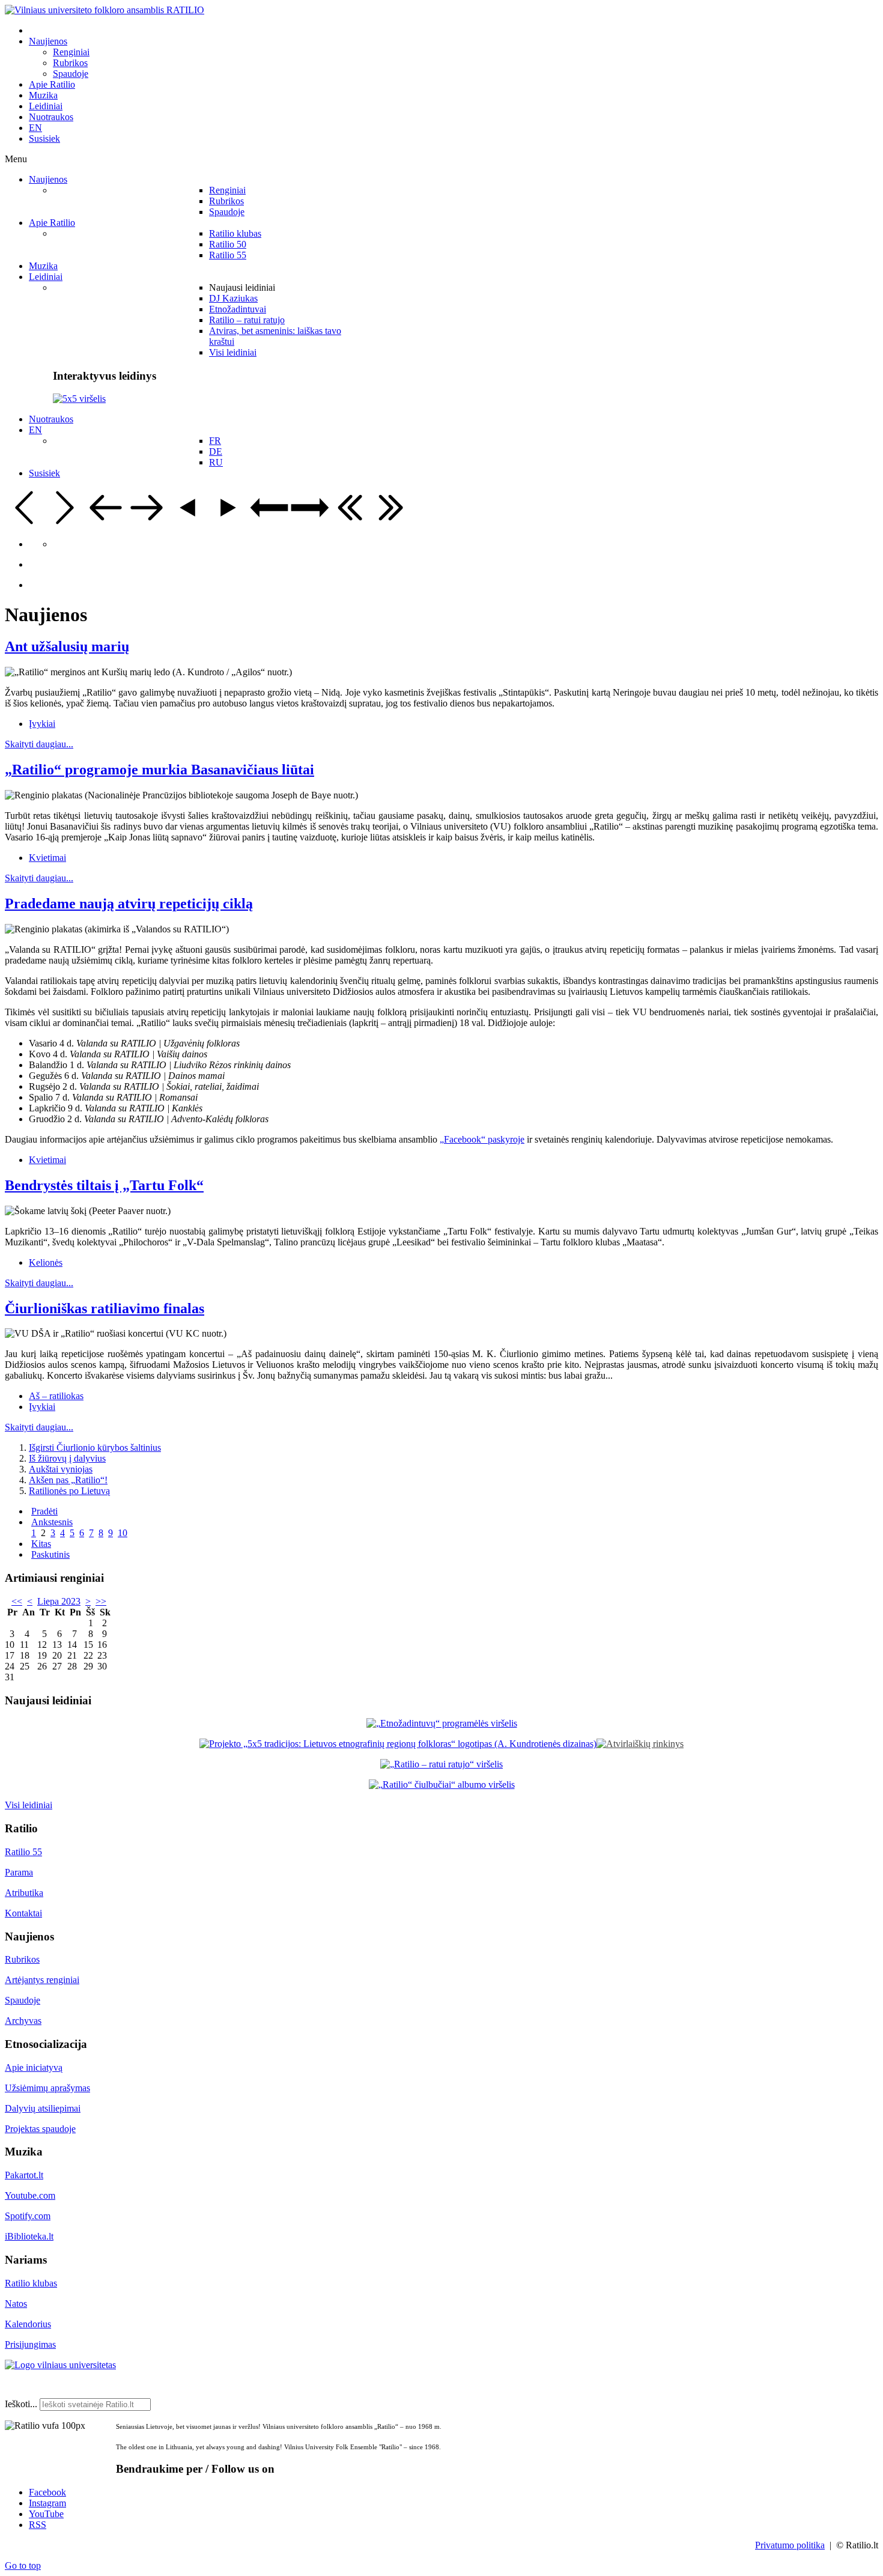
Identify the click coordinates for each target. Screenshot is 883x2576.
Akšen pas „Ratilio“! (68, 1480)
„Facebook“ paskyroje (482, 1139)
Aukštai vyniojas (61, 1469)
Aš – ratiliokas (56, 1396)
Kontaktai (23, 1913)
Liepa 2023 (59, 1601)
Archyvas (23, 2021)
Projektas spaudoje (40, 2129)
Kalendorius (28, 2324)
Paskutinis (50, 1554)
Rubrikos (22, 1959)
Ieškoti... (21, 2404)
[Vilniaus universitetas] (60, 2365)
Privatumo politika (790, 2545)
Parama (19, 1872)
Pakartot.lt (24, 2175)
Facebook (47, 2492)
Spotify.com (28, 2216)
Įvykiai (42, 724)
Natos (16, 2304)
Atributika (24, 1893)
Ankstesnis (52, 1522)
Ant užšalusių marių (67, 646)
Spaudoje (23, 2000)
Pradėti (44, 1511)
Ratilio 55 (23, 1852)
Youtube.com (30, 2195)
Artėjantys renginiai (42, 1980)
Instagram (47, 2503)
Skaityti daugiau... (39, 744)
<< (17, 1601)
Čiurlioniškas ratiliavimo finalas (105, 1308)
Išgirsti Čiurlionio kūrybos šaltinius (95, 1447)
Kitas (41, 1544)
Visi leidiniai (29, 1805)
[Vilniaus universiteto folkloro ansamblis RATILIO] (105, 10)
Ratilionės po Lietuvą (69, 1491)
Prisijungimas (30, 2344)
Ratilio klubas (31, 2283)
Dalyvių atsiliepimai (43, 2108)
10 (123, 1533)
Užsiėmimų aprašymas (47, 2088)
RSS (38, 2525)
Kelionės (46, 1262)
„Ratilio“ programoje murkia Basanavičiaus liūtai (159, 770)
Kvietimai (47, 858)
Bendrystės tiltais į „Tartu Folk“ (104, 1185)
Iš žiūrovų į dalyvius (67, 1458)
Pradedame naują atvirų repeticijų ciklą (129, 904)
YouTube (46, 2514)
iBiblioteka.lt (29, 2236)
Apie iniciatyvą (34, 2067)
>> (101, 1601)
